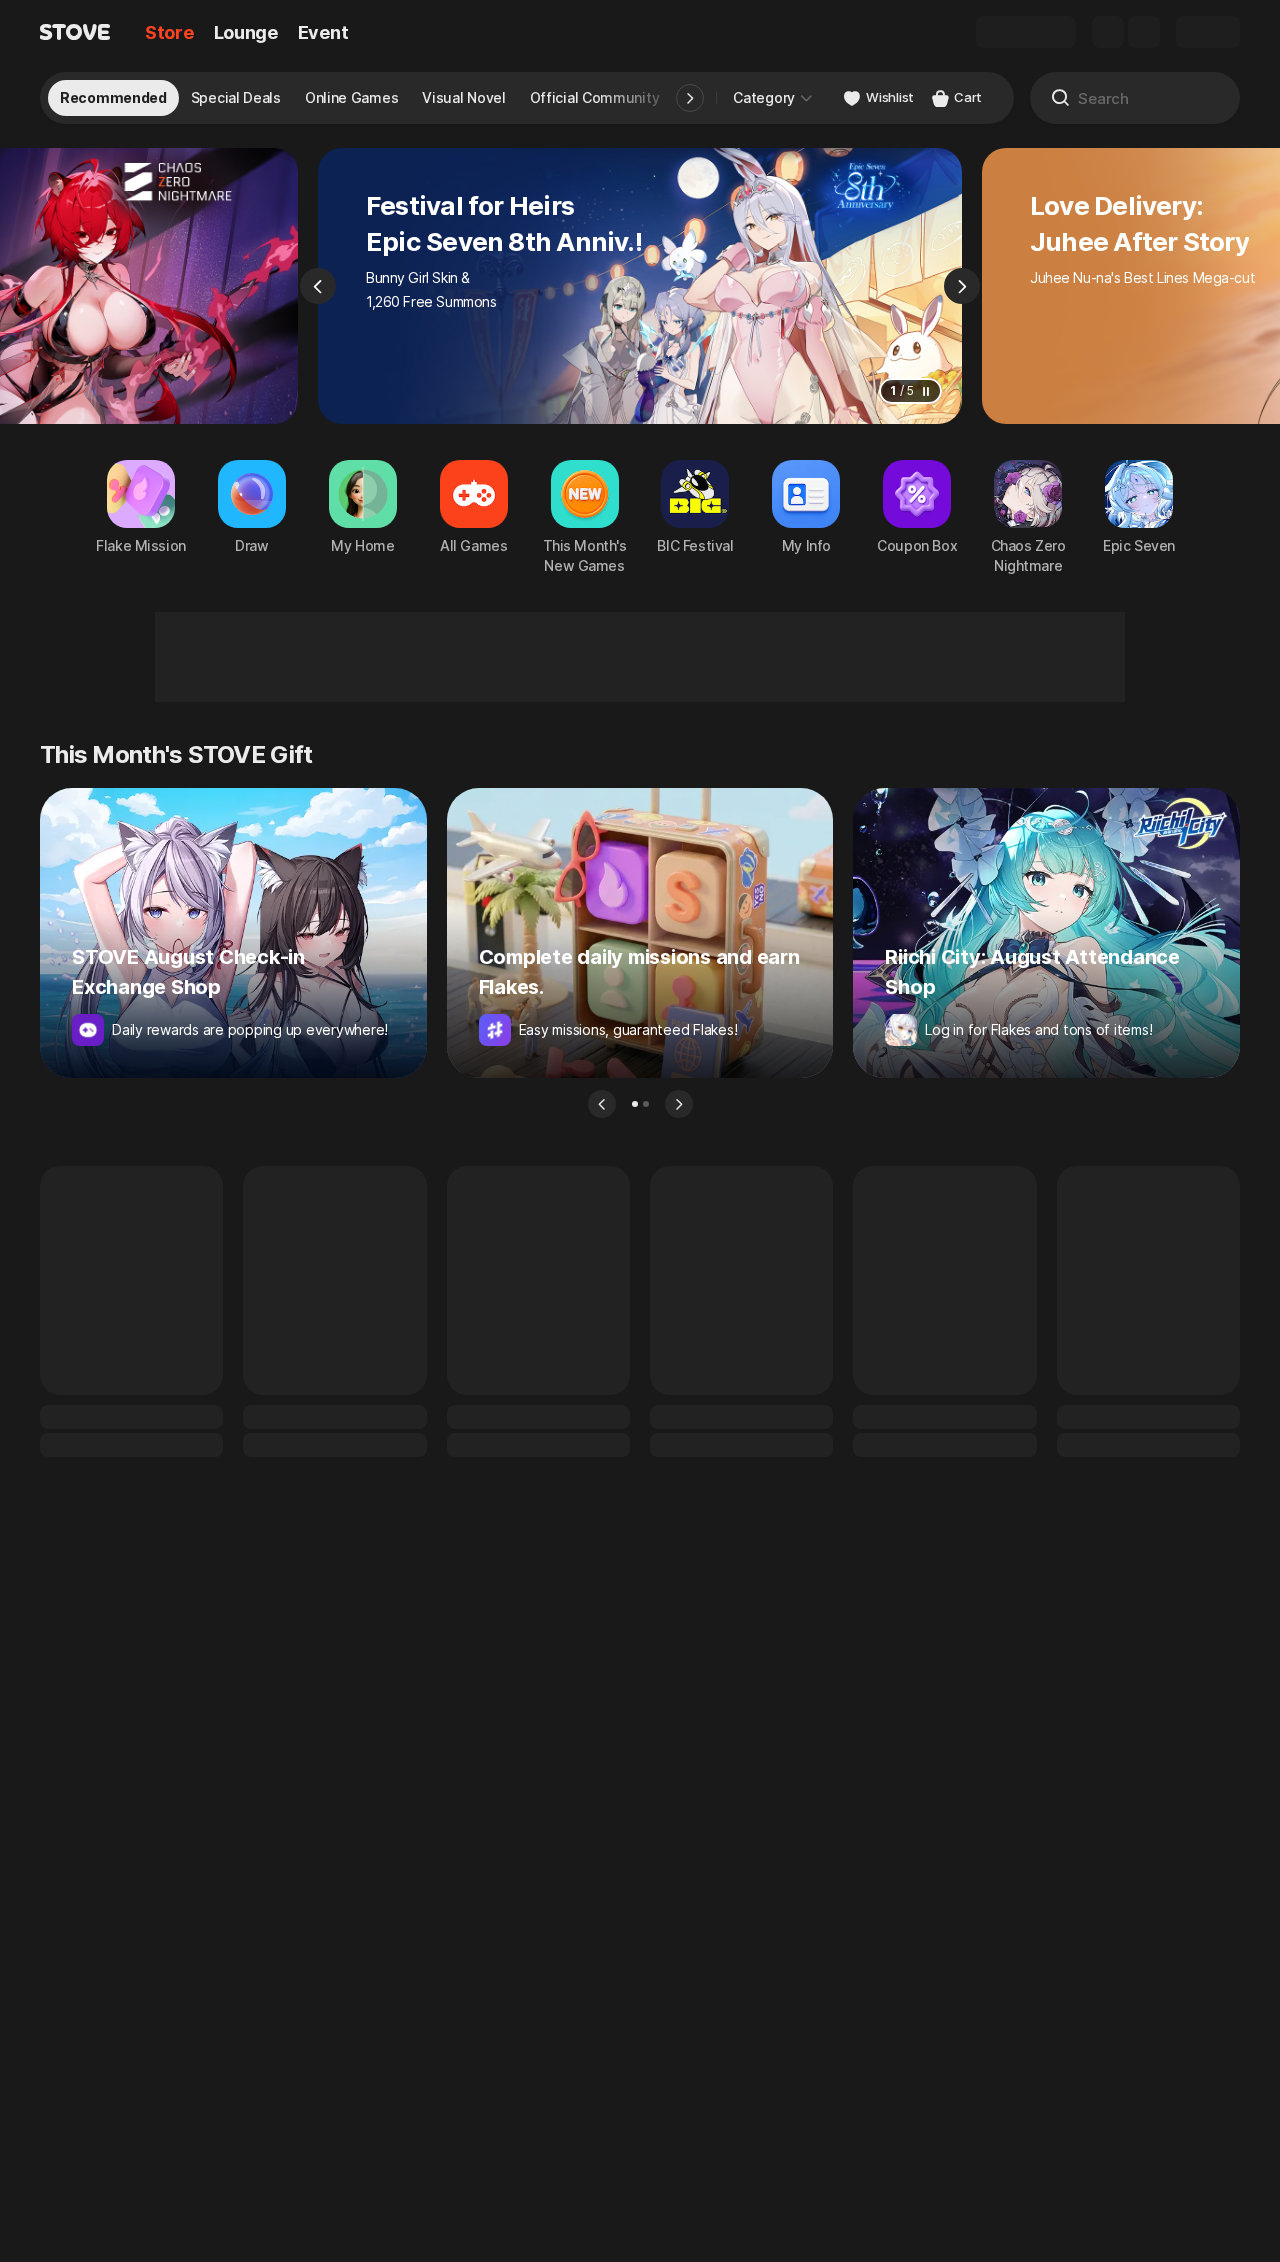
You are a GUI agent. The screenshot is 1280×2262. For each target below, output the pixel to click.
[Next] (962, 286)
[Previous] (318, 286)
